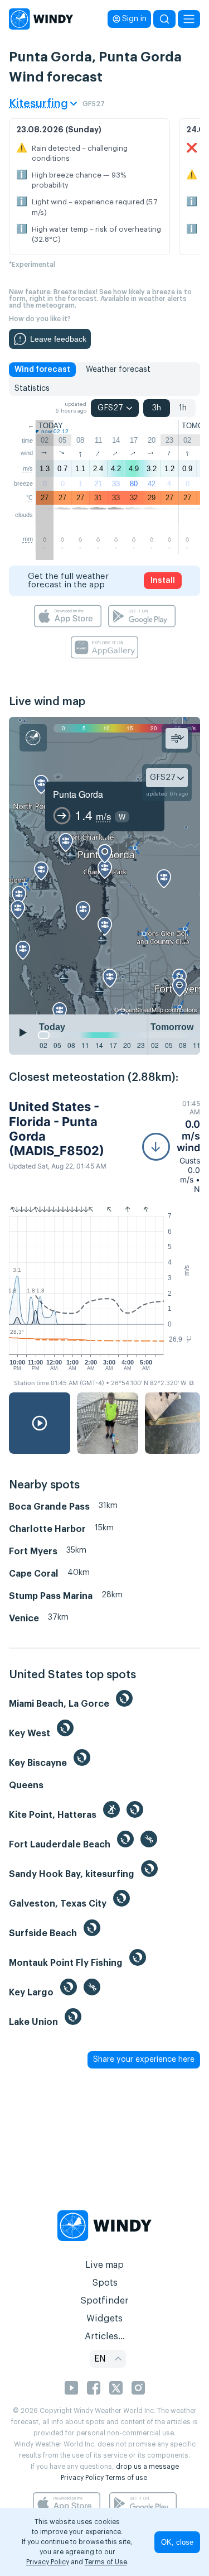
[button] (171, 1146)
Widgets (104, 2319)
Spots (105, 2283)
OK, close (177, 2542)
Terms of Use (106, 2562)
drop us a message (147, 2467)
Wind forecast (42, 370)
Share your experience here (144, 2060)
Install (163, 581)
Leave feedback (58, 339)
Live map (104, 2265)
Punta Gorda (78, 794)
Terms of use (126, 2478)
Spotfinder (104, 2301)
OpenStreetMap (142, 1009)
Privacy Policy (82, 2478)
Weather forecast (118, 370)
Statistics (32, 389)
